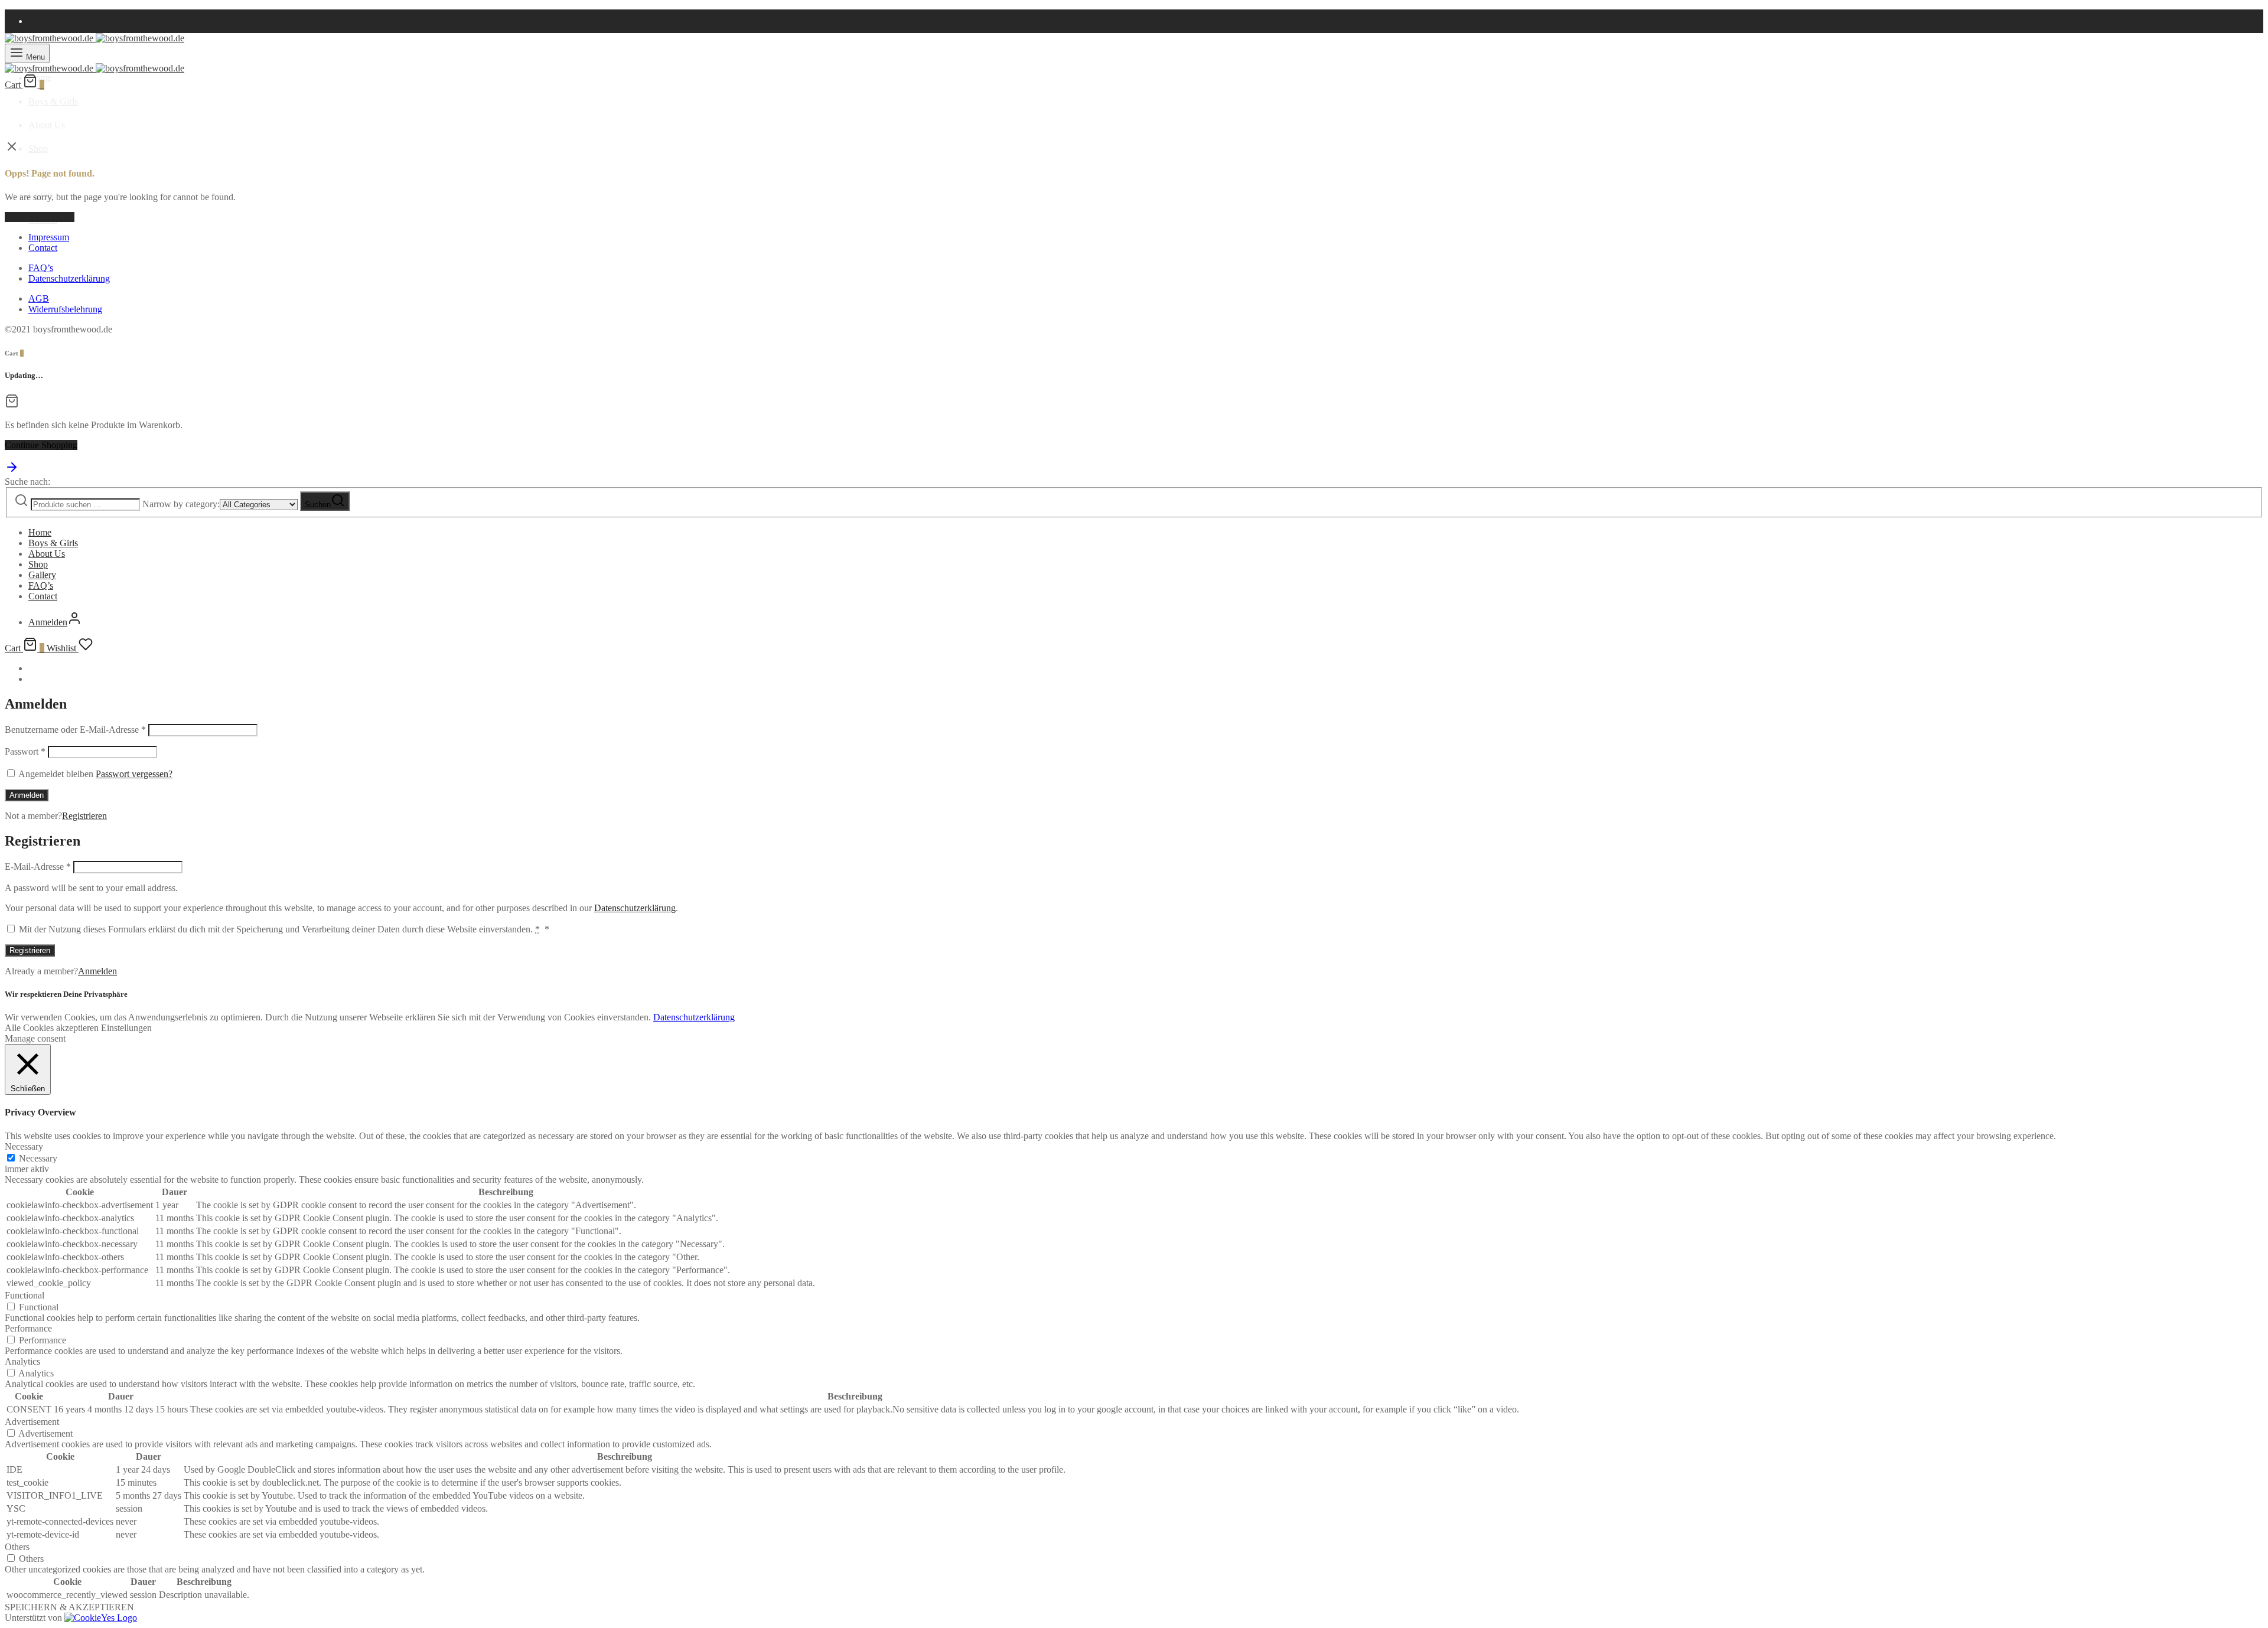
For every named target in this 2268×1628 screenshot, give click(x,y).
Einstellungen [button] (126, 1028)
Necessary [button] (24, 1146)
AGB (39, 298)
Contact (43, 248)
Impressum (49, 237)
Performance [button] (28, 1328)
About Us (47, 125)
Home (40, 532)
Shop (38, 149)
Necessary (38, 1158)
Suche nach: (27, 482)
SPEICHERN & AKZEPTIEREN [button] (69, 1607)
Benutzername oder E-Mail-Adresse (75, 730)
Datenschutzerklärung (69, 278)
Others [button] (17, 1547)
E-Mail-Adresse (38, 867)
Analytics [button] (22, 1361)
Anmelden (27, 795)
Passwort (25, 751)
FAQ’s (41, 268)
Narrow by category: (181, 504)
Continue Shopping (41, 445)
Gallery (42, 575)
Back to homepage (40, 217)
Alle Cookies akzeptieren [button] (52, 1028)
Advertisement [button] (32, 1422)
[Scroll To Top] (12, 471)
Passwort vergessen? (134, 774)
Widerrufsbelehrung (65, 309)
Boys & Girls (53, 101)
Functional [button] (25, 1295)
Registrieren (84, 816)
